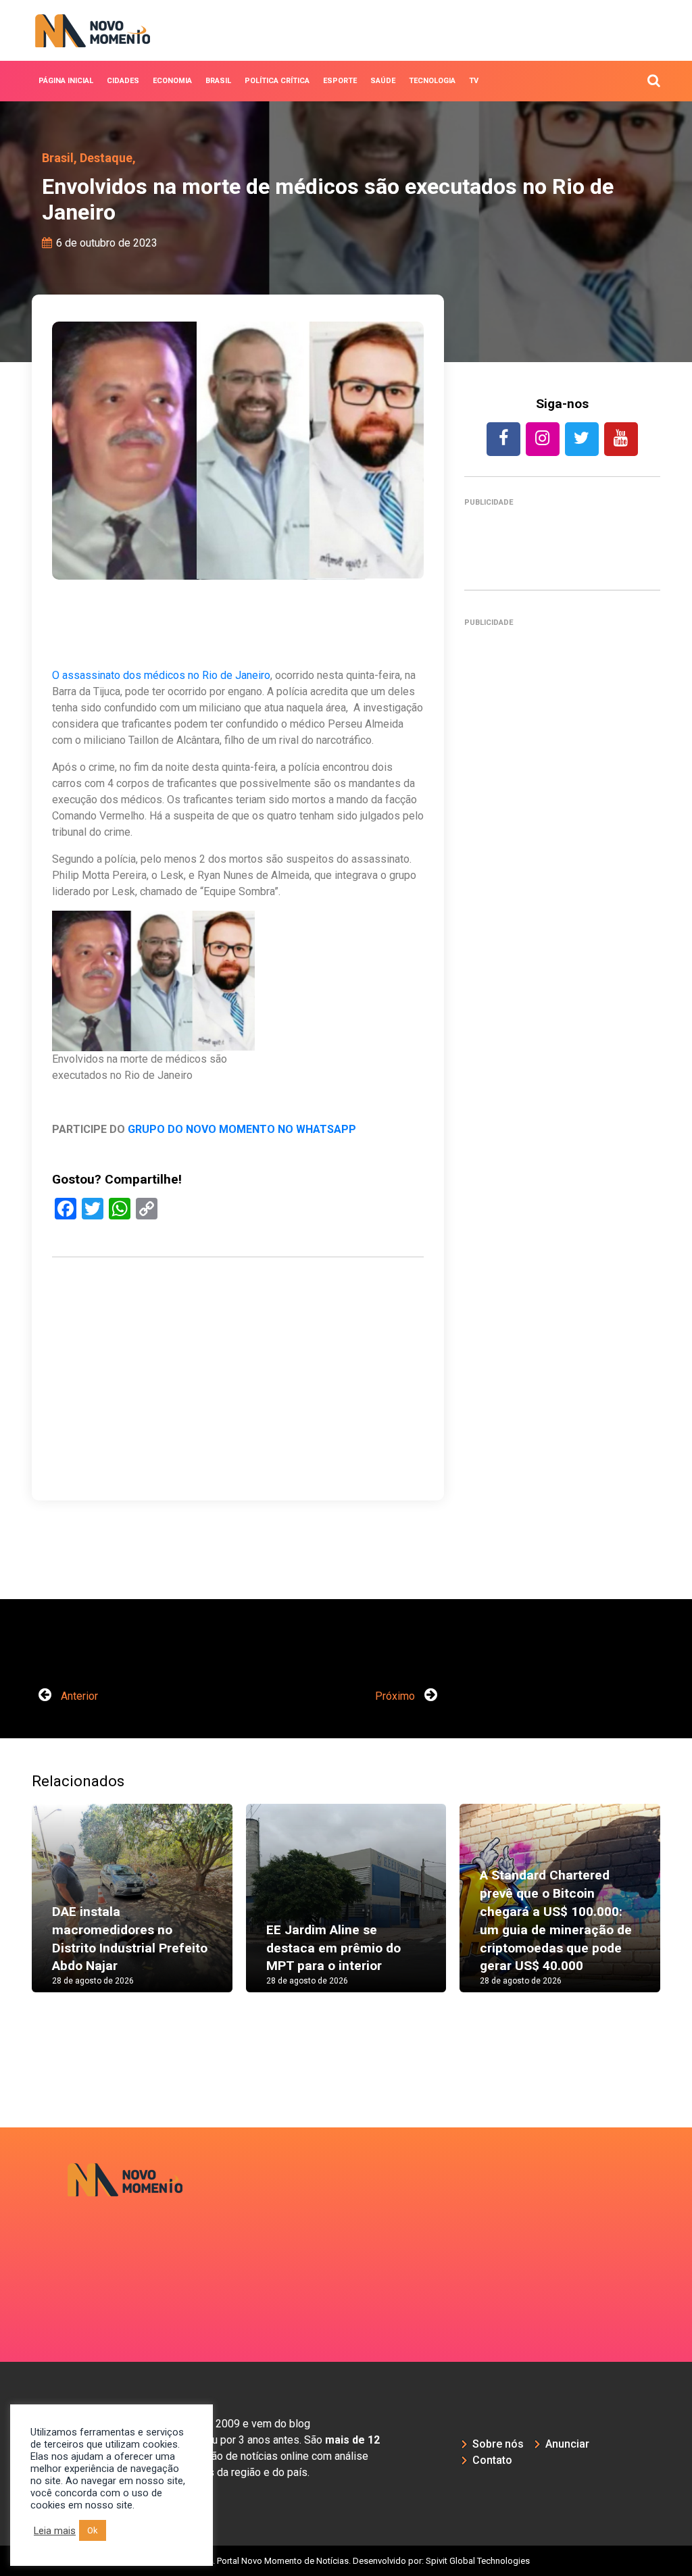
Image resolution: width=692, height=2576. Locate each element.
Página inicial (66, 81)
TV (474, 81)
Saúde (383, 81)
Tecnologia (432, 81)
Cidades (123, 81)
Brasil (218, 81)
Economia (172, 81)
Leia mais (55, 2531)
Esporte (340, 81)
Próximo (396, 1696)
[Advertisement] (238, 1422)
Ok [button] (93, 2530)
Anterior (78, 1696)
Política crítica (277, 81)
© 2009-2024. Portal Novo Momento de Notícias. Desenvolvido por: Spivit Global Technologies (346, 2561)
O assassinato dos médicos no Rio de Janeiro (161, 675)
